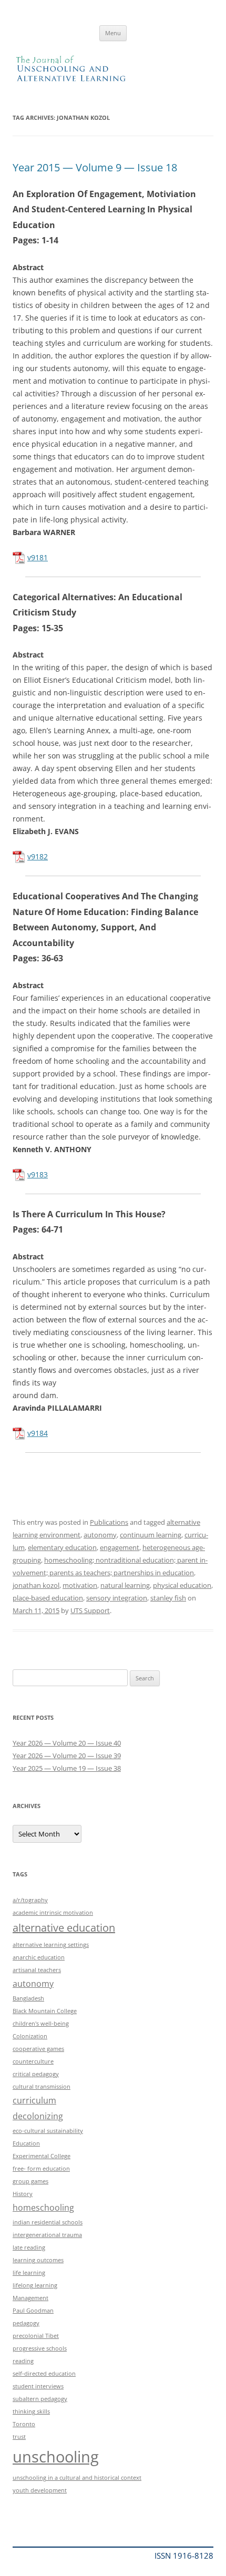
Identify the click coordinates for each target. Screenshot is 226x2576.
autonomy (100, 1535)
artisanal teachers (37, 1970)
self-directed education (44, 2374)
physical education (182, 1585)
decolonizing (38, 2116)
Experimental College (42, 2156)
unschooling (56, 2457)
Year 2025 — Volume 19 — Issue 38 (67, 1768)
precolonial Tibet (36, 2336)
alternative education (64, 1928)
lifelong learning (35, 2285)
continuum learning (151, 1535)
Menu (113, 33)
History (23, 2194)
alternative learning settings (51, 1945)
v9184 (38, 1433)
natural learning (125, 1585)
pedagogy (26, 2323)
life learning (29, 2273)
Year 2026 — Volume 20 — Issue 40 (67, 1743)
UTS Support (90, 1610)
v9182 (38, 856)
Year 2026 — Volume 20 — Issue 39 (67, 1756)
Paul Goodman (33, 2311)
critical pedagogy (36, 2074)
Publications (109, 1522)
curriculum (34, 2100)
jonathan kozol (36, 1585)
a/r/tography (30, 1900)
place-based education (48, 1598)
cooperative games (38, 2049)
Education (26, 2143)
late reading (29, 2247)
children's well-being (41, 2024)
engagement (120, 1547)
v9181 (38, 557)
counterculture (33, 2061)
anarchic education (39, 1957)
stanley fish (168, 1598)
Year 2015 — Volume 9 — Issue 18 (95, 167)
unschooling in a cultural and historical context (77, 2478)
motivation (80, 1585)
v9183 (38, 1174)
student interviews (38, 2386)
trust (19, 2437)
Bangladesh (28, 1998)
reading (23, 2361)
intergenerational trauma (47, 2235)
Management (30, 2298)
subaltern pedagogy (40, 2399)
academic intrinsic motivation (53, 1913)
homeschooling (43, 2208)
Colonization (30, 2036)
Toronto (24, 2424)
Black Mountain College (45, 2011)
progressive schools (40, 2348)
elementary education (62, 1547)
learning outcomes (38, 2260)
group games (30, 2181)
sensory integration (117, 1598)
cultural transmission (42, 2087)
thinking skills (31, 2411)
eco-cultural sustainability (48, 2131)
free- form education (41, 2169)
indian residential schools (48, 2222)
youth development (40, 2490)
